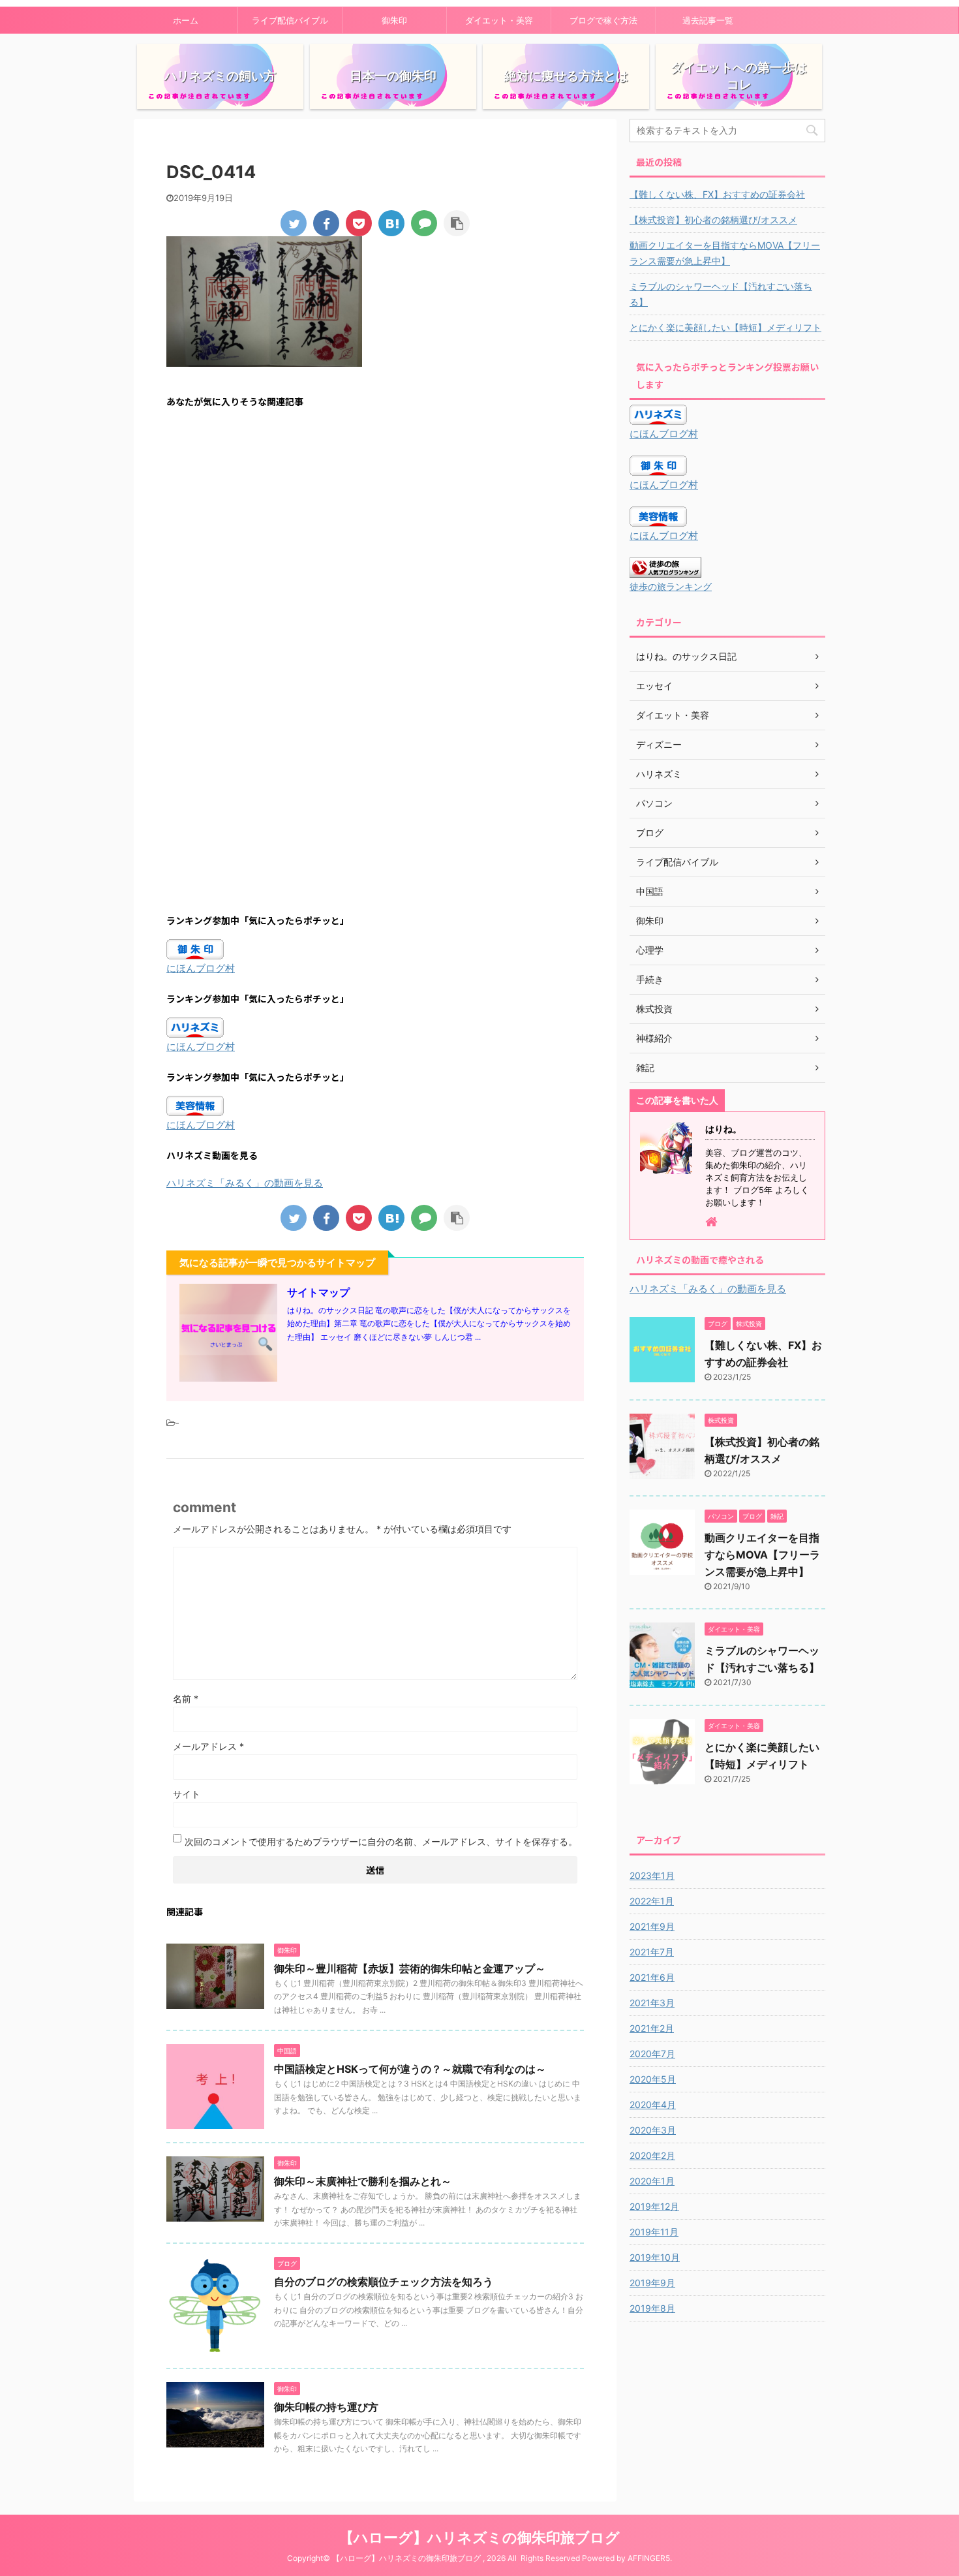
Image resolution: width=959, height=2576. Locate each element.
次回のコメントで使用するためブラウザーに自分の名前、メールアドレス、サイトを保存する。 (381, 1841)
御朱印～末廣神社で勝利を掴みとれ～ (363, 2181)
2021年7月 (652, 1952)
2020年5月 (653, 2079)
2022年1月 (652, 1901)
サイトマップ (318, 1292)
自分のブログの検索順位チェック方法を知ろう (384, 2282)
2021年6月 (652, 1977)
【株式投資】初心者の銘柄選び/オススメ (713, 220)
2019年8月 (652, 2308)
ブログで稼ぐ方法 (603, 20)
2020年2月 (652, 2155)
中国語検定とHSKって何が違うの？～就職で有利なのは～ (410, 2069)
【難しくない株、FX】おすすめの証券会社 (717, 194)
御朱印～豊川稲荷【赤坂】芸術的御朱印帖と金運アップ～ (410, 1968)
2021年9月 (652, 1926)
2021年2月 (652, 2028)
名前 (186, 1699)
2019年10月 (655, 2257)
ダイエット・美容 (499, 20)
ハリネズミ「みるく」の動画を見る (245, 1183)
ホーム (186, 20)
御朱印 (394, 20)
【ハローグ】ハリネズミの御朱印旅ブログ (479, 2537)
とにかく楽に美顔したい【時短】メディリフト (725, 327)
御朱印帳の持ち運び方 (326, 2407)
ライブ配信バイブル (290, 20)
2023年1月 (652, 1875)
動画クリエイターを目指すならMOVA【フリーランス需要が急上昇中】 (725, 253)
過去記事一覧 (708, 20)
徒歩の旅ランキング (671, 587)
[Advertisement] (375, 546)
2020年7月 (652, 2054)
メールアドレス (208, 1746)
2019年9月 (652, 2283)
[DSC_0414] (391, 223)
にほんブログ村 (201, 968)
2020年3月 (653, 2130)
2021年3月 (652, 2003)
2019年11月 (654, 2232)
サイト (187, 1794)
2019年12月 (654, 2206)
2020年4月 (653, 2104)
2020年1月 (652, 2181)
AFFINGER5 (649, 2558)
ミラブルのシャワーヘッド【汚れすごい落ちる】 (721, 294)
